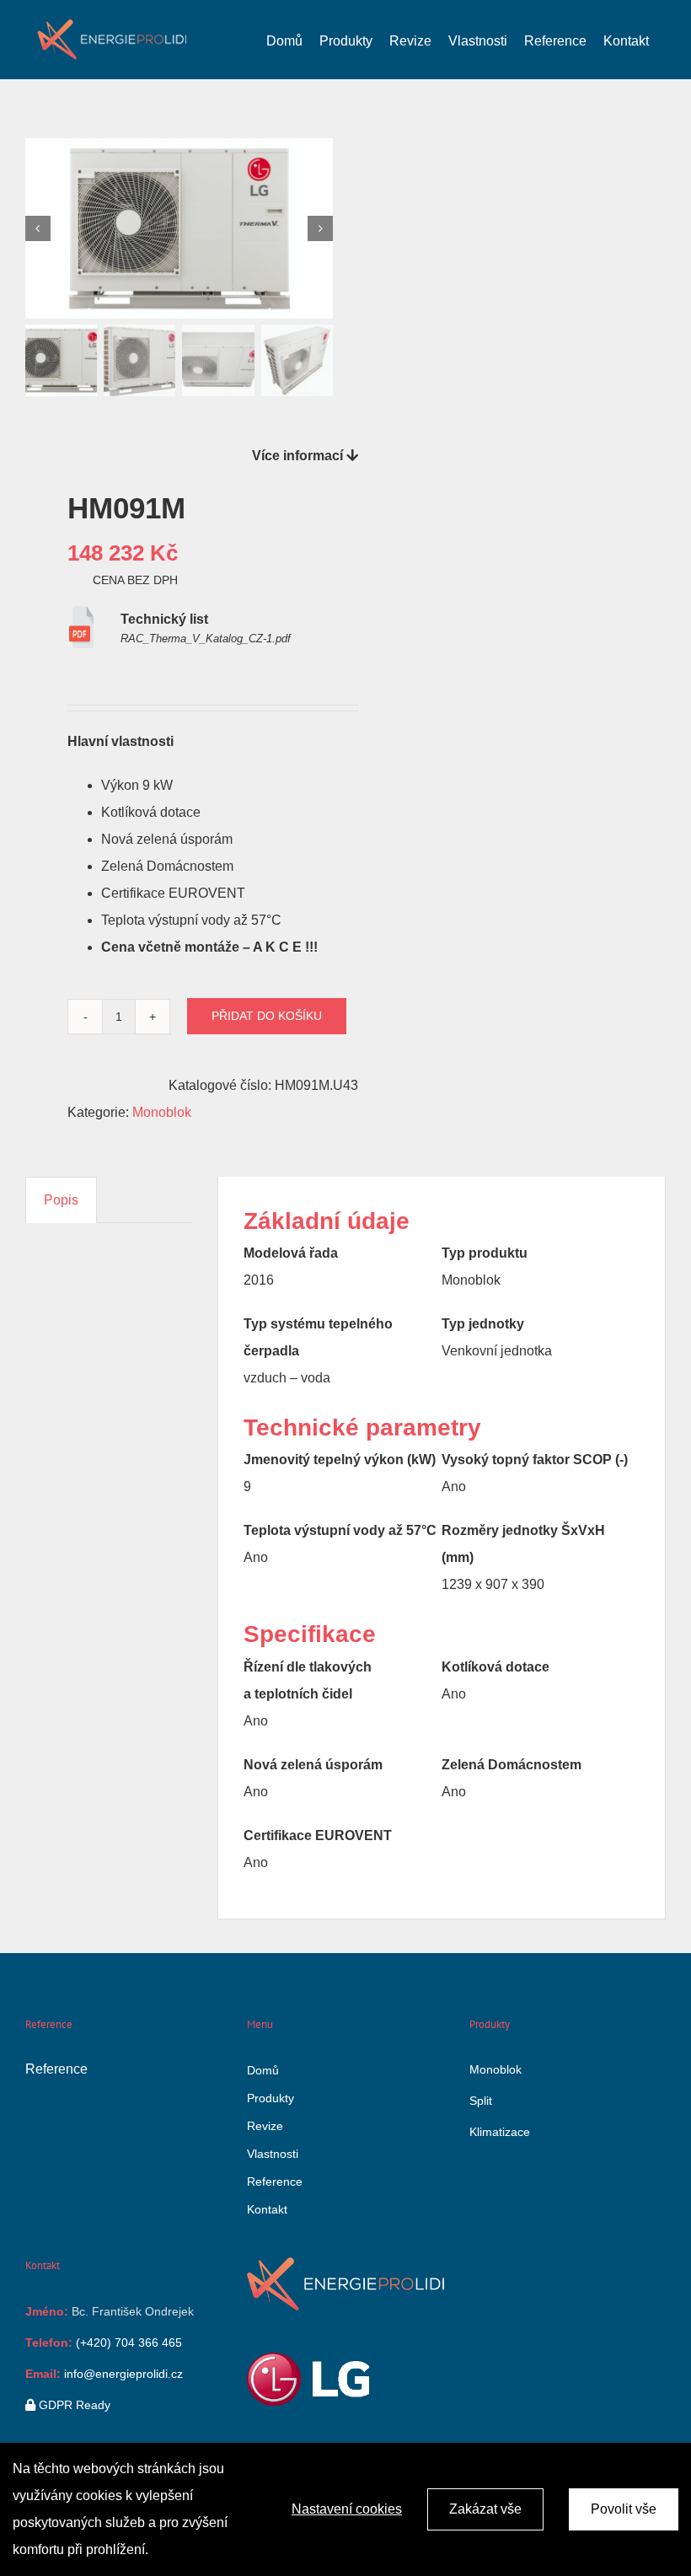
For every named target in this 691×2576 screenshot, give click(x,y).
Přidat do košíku (267, 1016)
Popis (61, 1200)
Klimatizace (500, 2132)
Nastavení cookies (347, 2509)
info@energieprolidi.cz (122, 2374)
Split (481, 2101)
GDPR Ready (73, 2405)
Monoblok (162, 1112)
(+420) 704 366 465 (127, 2343)
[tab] (61, 1200)
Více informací (299, 456)
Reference (56, 2069)
